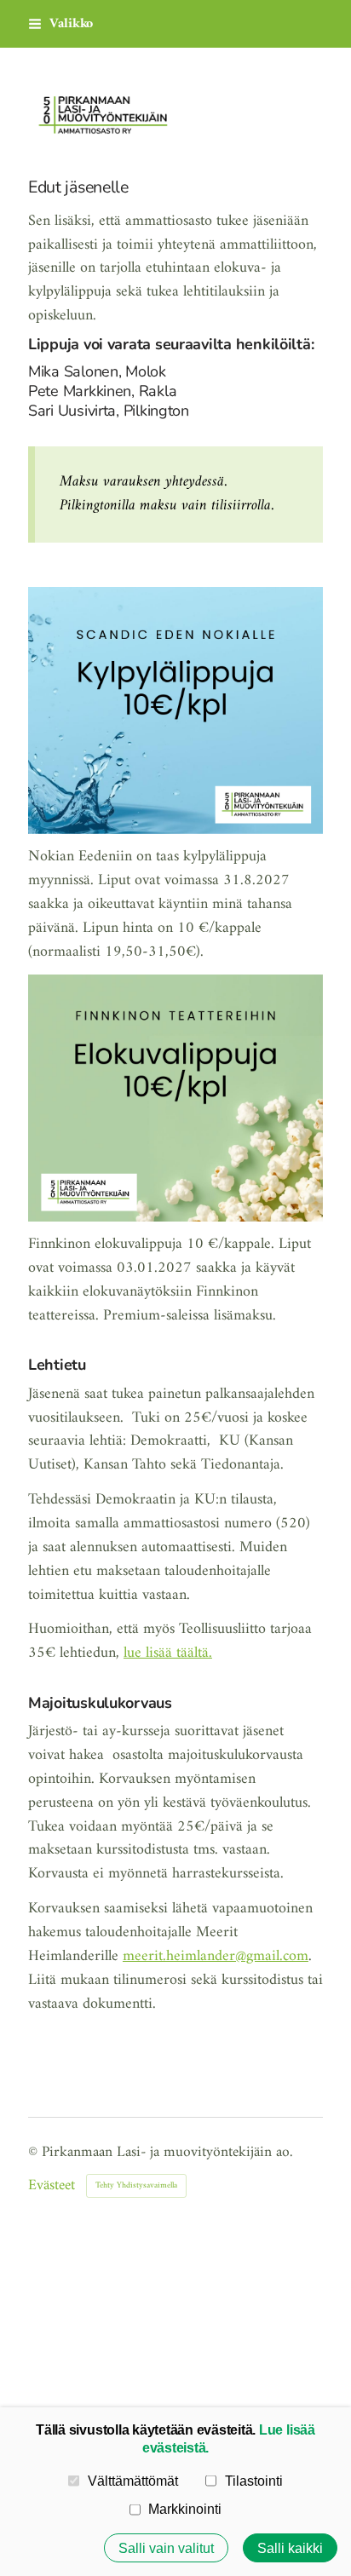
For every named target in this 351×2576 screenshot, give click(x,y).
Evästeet (52, 2186)
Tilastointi (254, 2481)
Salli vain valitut (166, 2548)
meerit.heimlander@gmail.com (216, 1956)
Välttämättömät (133, 2481)
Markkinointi (185, 2509)
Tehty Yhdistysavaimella (136, 2185)
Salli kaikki (290, 2548)
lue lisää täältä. (168, 1653)
